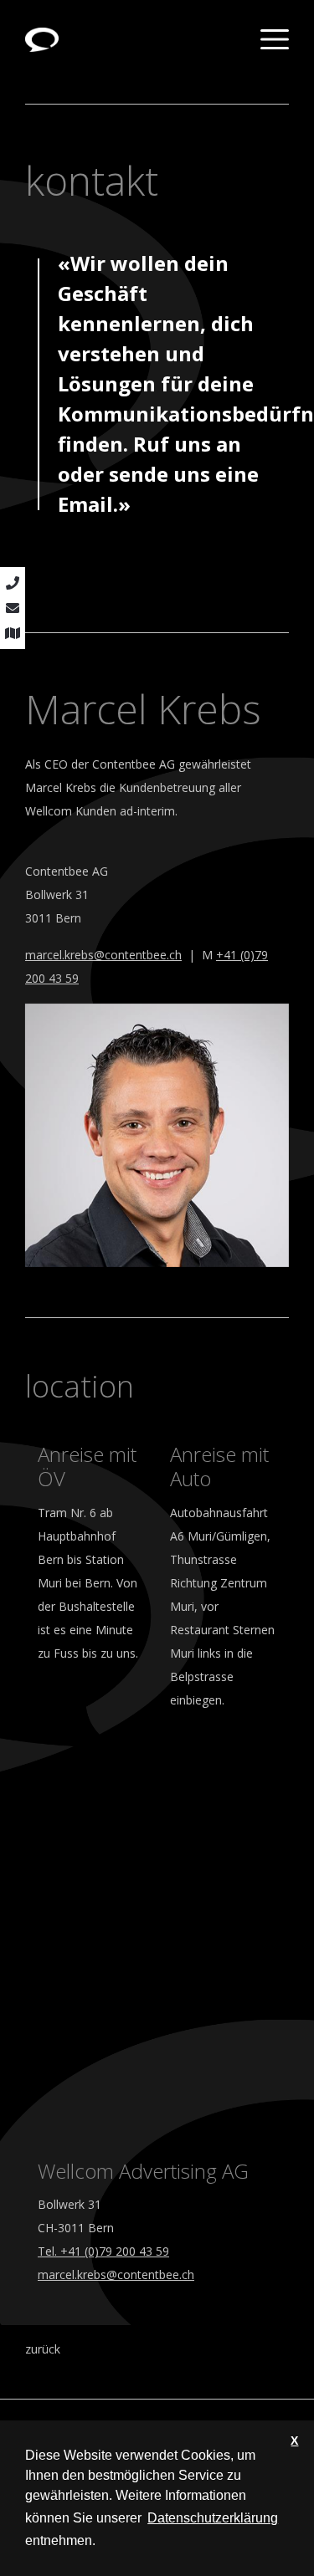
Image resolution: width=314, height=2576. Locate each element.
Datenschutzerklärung (213, 2518)
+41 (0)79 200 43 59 (115, 2251)
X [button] (294, 2441)
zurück (43, 2349)
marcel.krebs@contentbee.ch (103, 955)
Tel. (49, 2251)
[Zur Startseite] (42, 38)
